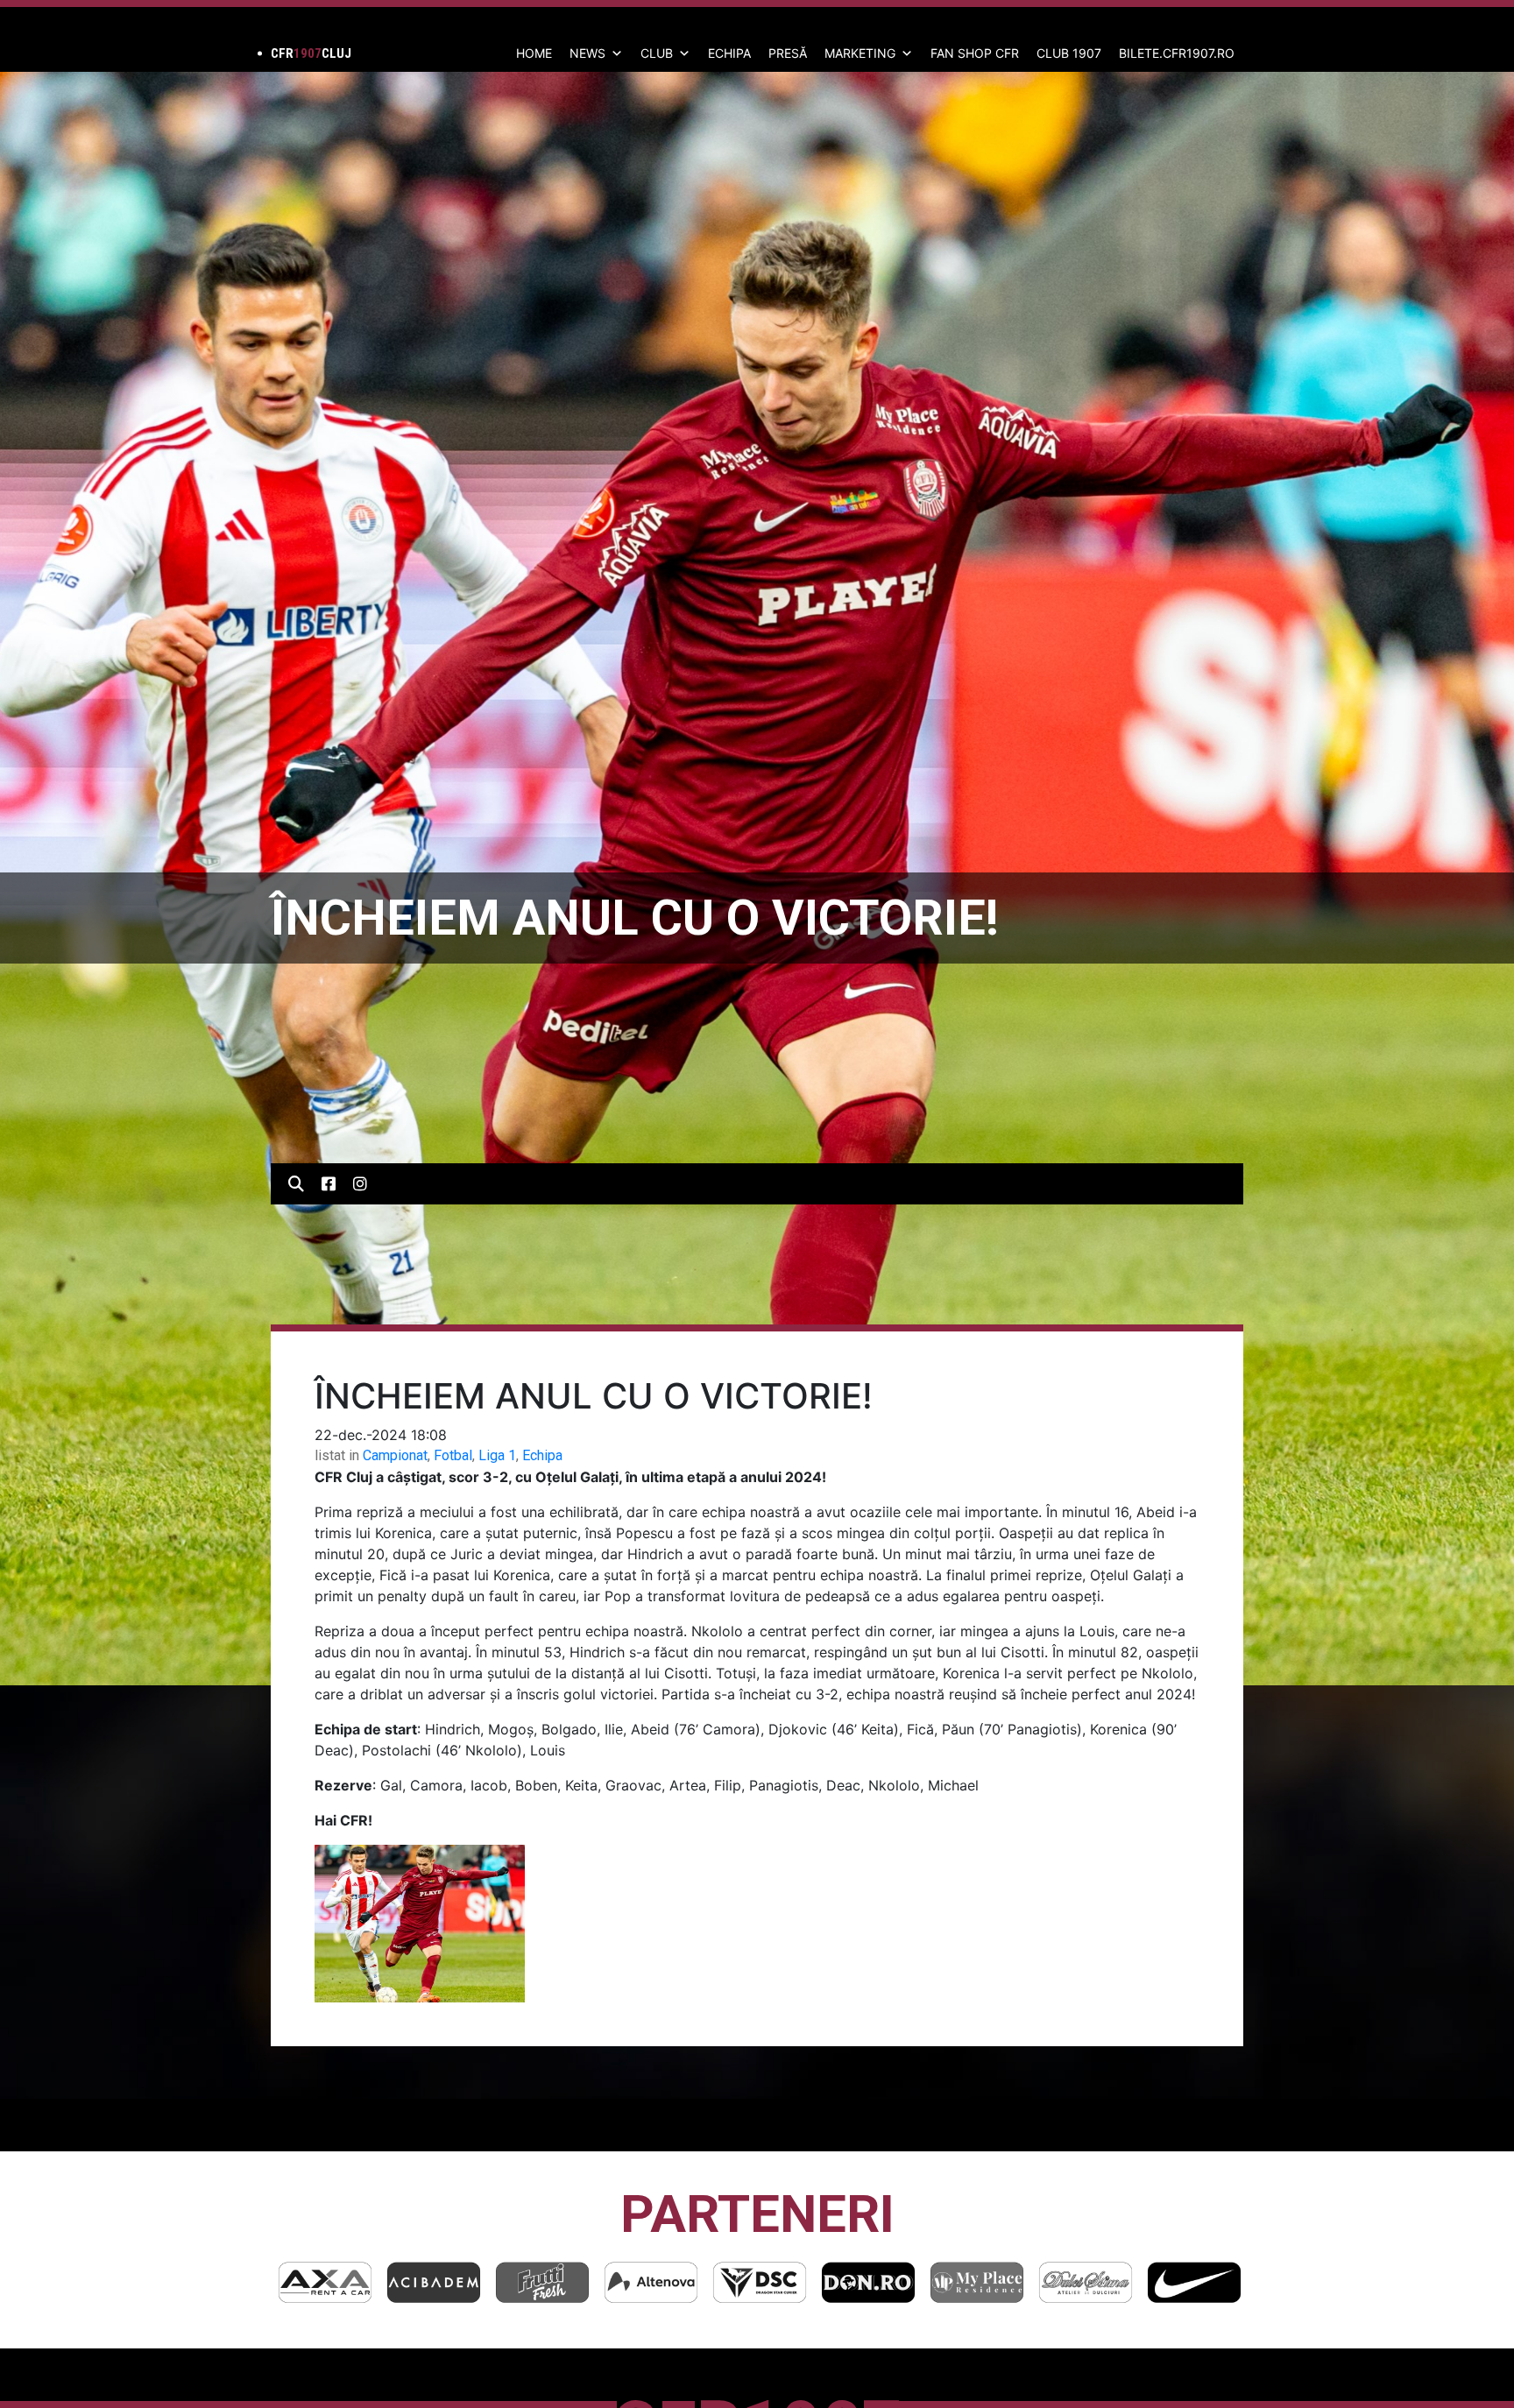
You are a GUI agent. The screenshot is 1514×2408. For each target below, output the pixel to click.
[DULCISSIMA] (868, 2282)
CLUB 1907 (1069, 53)
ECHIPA (729, 53)
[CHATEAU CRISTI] (1086, 2282)
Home (534, 53)
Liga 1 (497, 1455)
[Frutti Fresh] (325, 2282)
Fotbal (453, 1455)
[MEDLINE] (1194, 2282)
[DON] (651, 2282)
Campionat (395, 1455)
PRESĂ (788, 53)
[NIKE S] (977, 2282)
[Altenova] (434, 2282)
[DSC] (542, 2282)
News (587, 53)
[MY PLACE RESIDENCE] (760, 2282)
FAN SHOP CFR (975, 53)
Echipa (542, 1455)
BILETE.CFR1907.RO (1177, 53)
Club (657, 53)
